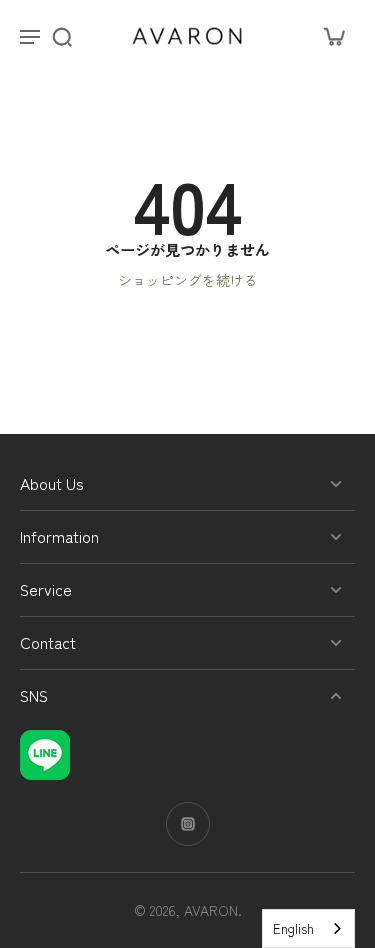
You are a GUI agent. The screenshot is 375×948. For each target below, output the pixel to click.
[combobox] (308, 928)
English (293, 928)
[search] (62, 36)
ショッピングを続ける (188, 280)
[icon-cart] (333, 36)
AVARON (211, 910)
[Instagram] (188, 824)
